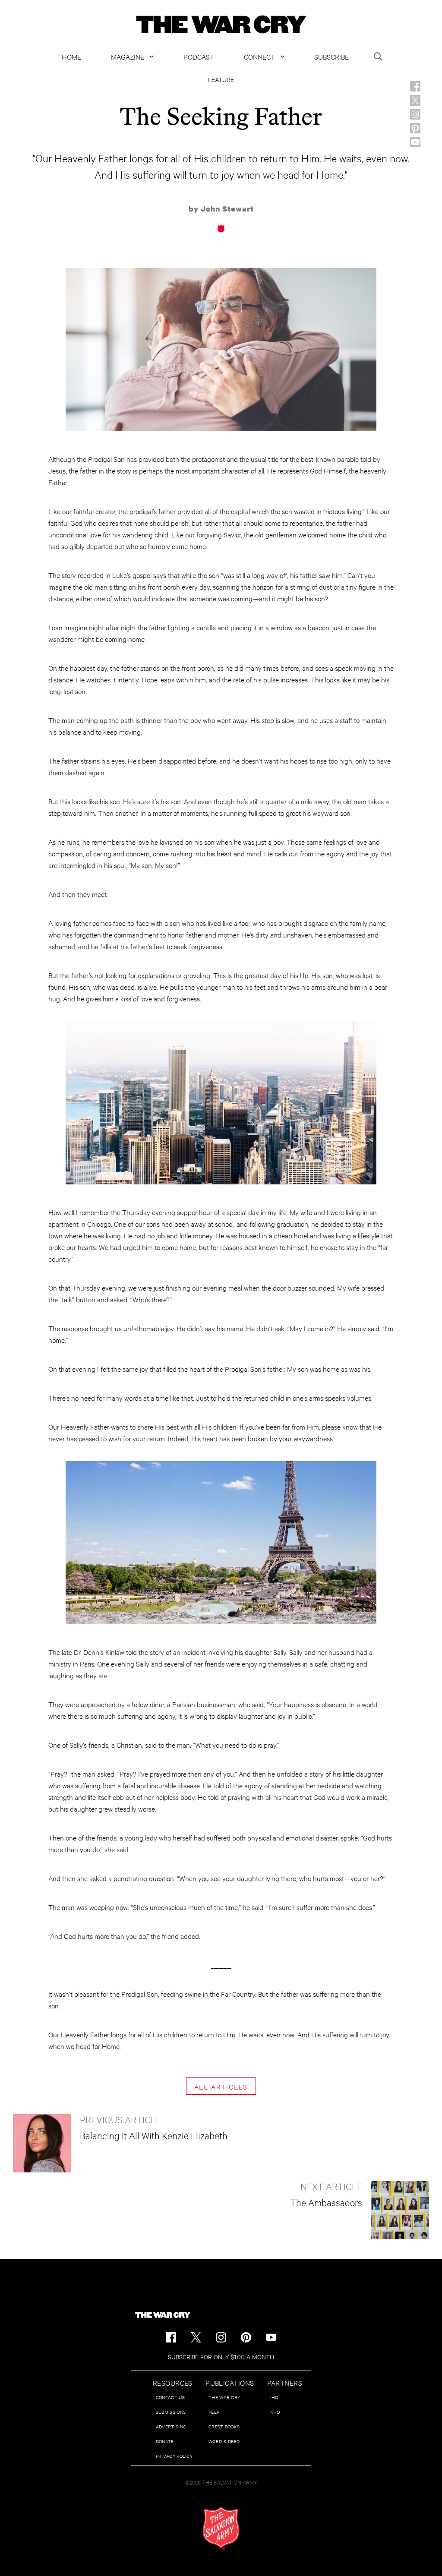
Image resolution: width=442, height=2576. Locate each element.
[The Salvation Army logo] (221, 2528)
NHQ (275, 2412)
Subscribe (331, 56)
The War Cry (224, 2397)
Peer (214, 2412)
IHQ (274, 2397)
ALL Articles (221, 2086)
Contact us (170, 2397)
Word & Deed (224, 2441)
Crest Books (224, 2426)
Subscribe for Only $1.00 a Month (221, 2357)
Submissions (171, 2412)
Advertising (171, 2426)
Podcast (199, 56)
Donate (165, 2441)
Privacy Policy (174, 2456)
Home (71, 56)
